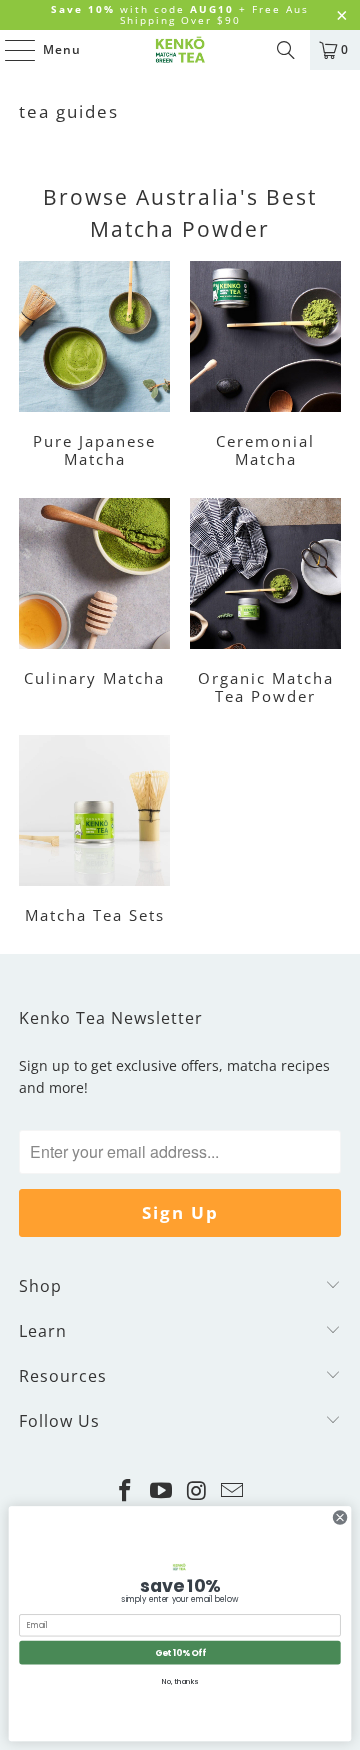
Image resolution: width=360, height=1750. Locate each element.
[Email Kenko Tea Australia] (233, 1491)
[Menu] (10, 50)
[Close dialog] (339, 1517)
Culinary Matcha (94, 604)
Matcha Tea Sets (94, 832)
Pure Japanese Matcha (94, 367)
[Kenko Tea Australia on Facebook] (126, 1491)
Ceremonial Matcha (265, 367)
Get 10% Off (180, 1652)
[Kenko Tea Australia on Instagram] (197, 1491)
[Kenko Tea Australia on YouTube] (161, 1491)
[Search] (286, 50)
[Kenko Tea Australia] (180, 50)
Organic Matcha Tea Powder (265, 604)
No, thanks (180, 1681)
